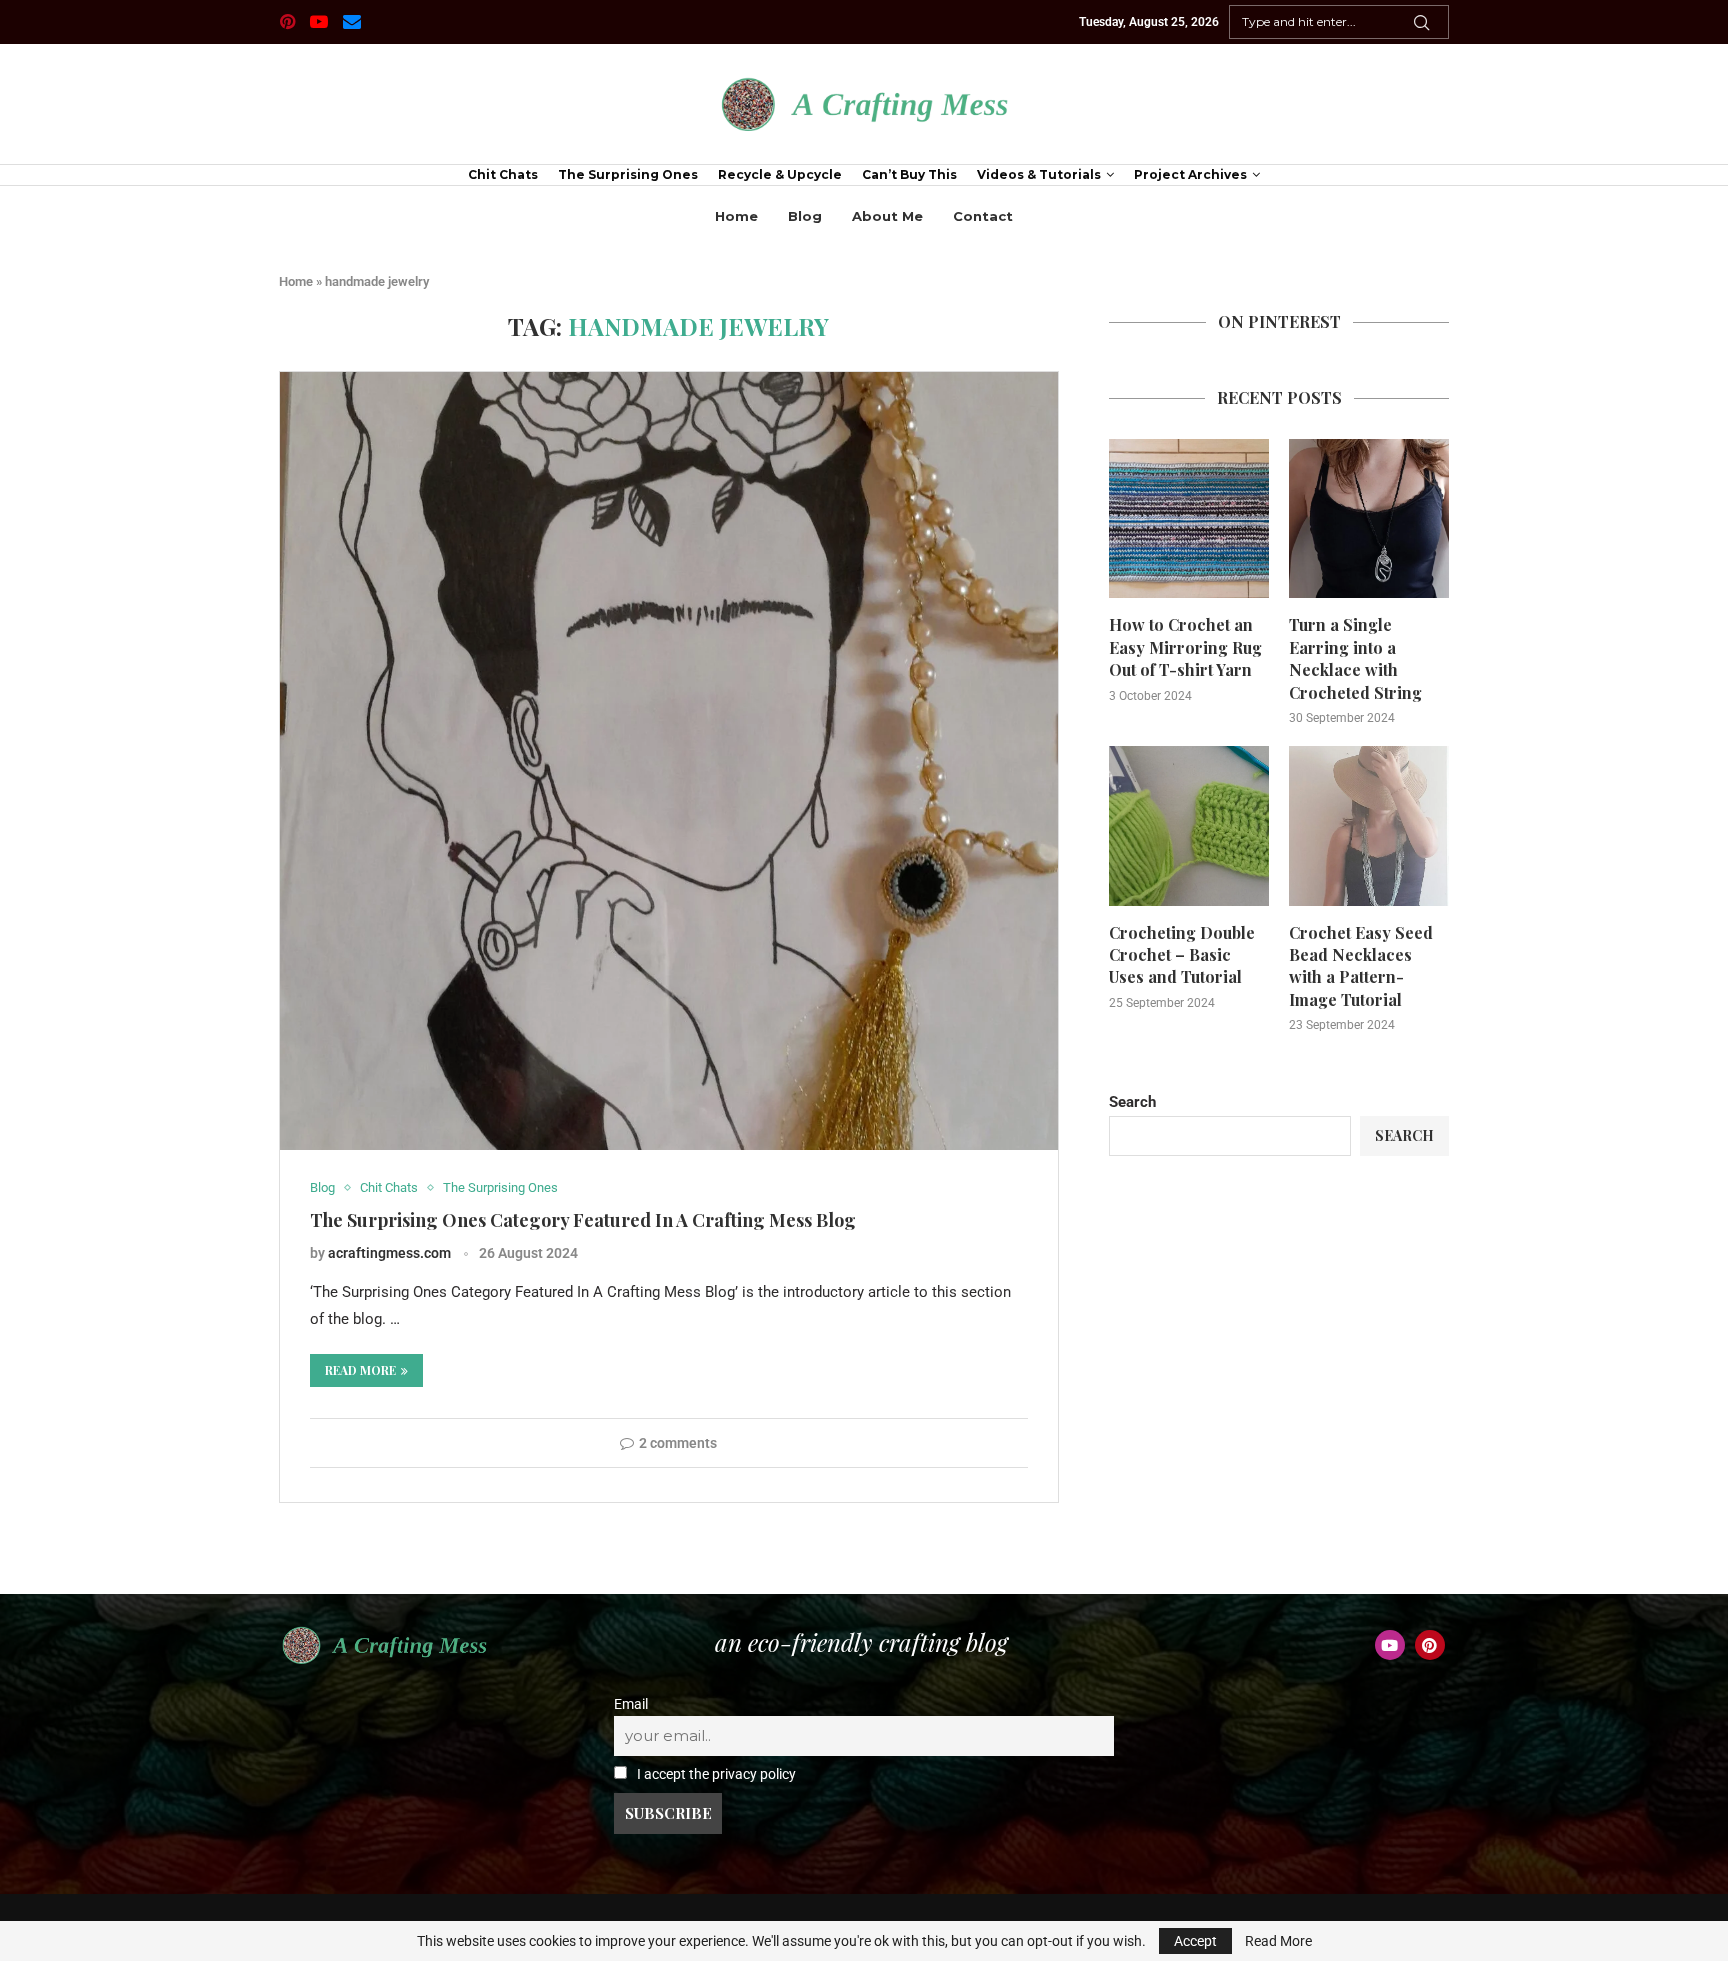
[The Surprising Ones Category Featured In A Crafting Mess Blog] (669, 761)
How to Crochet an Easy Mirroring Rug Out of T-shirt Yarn (1185, 647)
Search (1132, 1102)
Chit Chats (503, 174)
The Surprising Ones (628, 174)
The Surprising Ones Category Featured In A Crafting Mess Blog (583, 1220)
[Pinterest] (287, 22)
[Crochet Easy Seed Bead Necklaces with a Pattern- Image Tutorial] (1369, 826)
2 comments (678, 1443)
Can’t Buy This (909, 174)
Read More (1278, 1941)
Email (631, 1704)
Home (736, 216)
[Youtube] (319, 22)
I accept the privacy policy (715, 1774)
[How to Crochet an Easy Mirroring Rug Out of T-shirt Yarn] (1189, 519)
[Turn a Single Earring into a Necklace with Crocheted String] (1369, 519)
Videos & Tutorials (1039, 174)
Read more (360, 1370)
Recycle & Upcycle (780, 174)
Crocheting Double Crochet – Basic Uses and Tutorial (1182, 955)
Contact (983, 216)
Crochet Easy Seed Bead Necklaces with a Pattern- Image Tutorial (1361, 966)
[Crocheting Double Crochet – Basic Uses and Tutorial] (1189, 826)
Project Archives (1190, 174)
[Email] (352, 22)
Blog (805, 216)
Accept (1195, 1941)
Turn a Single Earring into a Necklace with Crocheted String (1355, 658)
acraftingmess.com (389, 1253)
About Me (887, 216)
